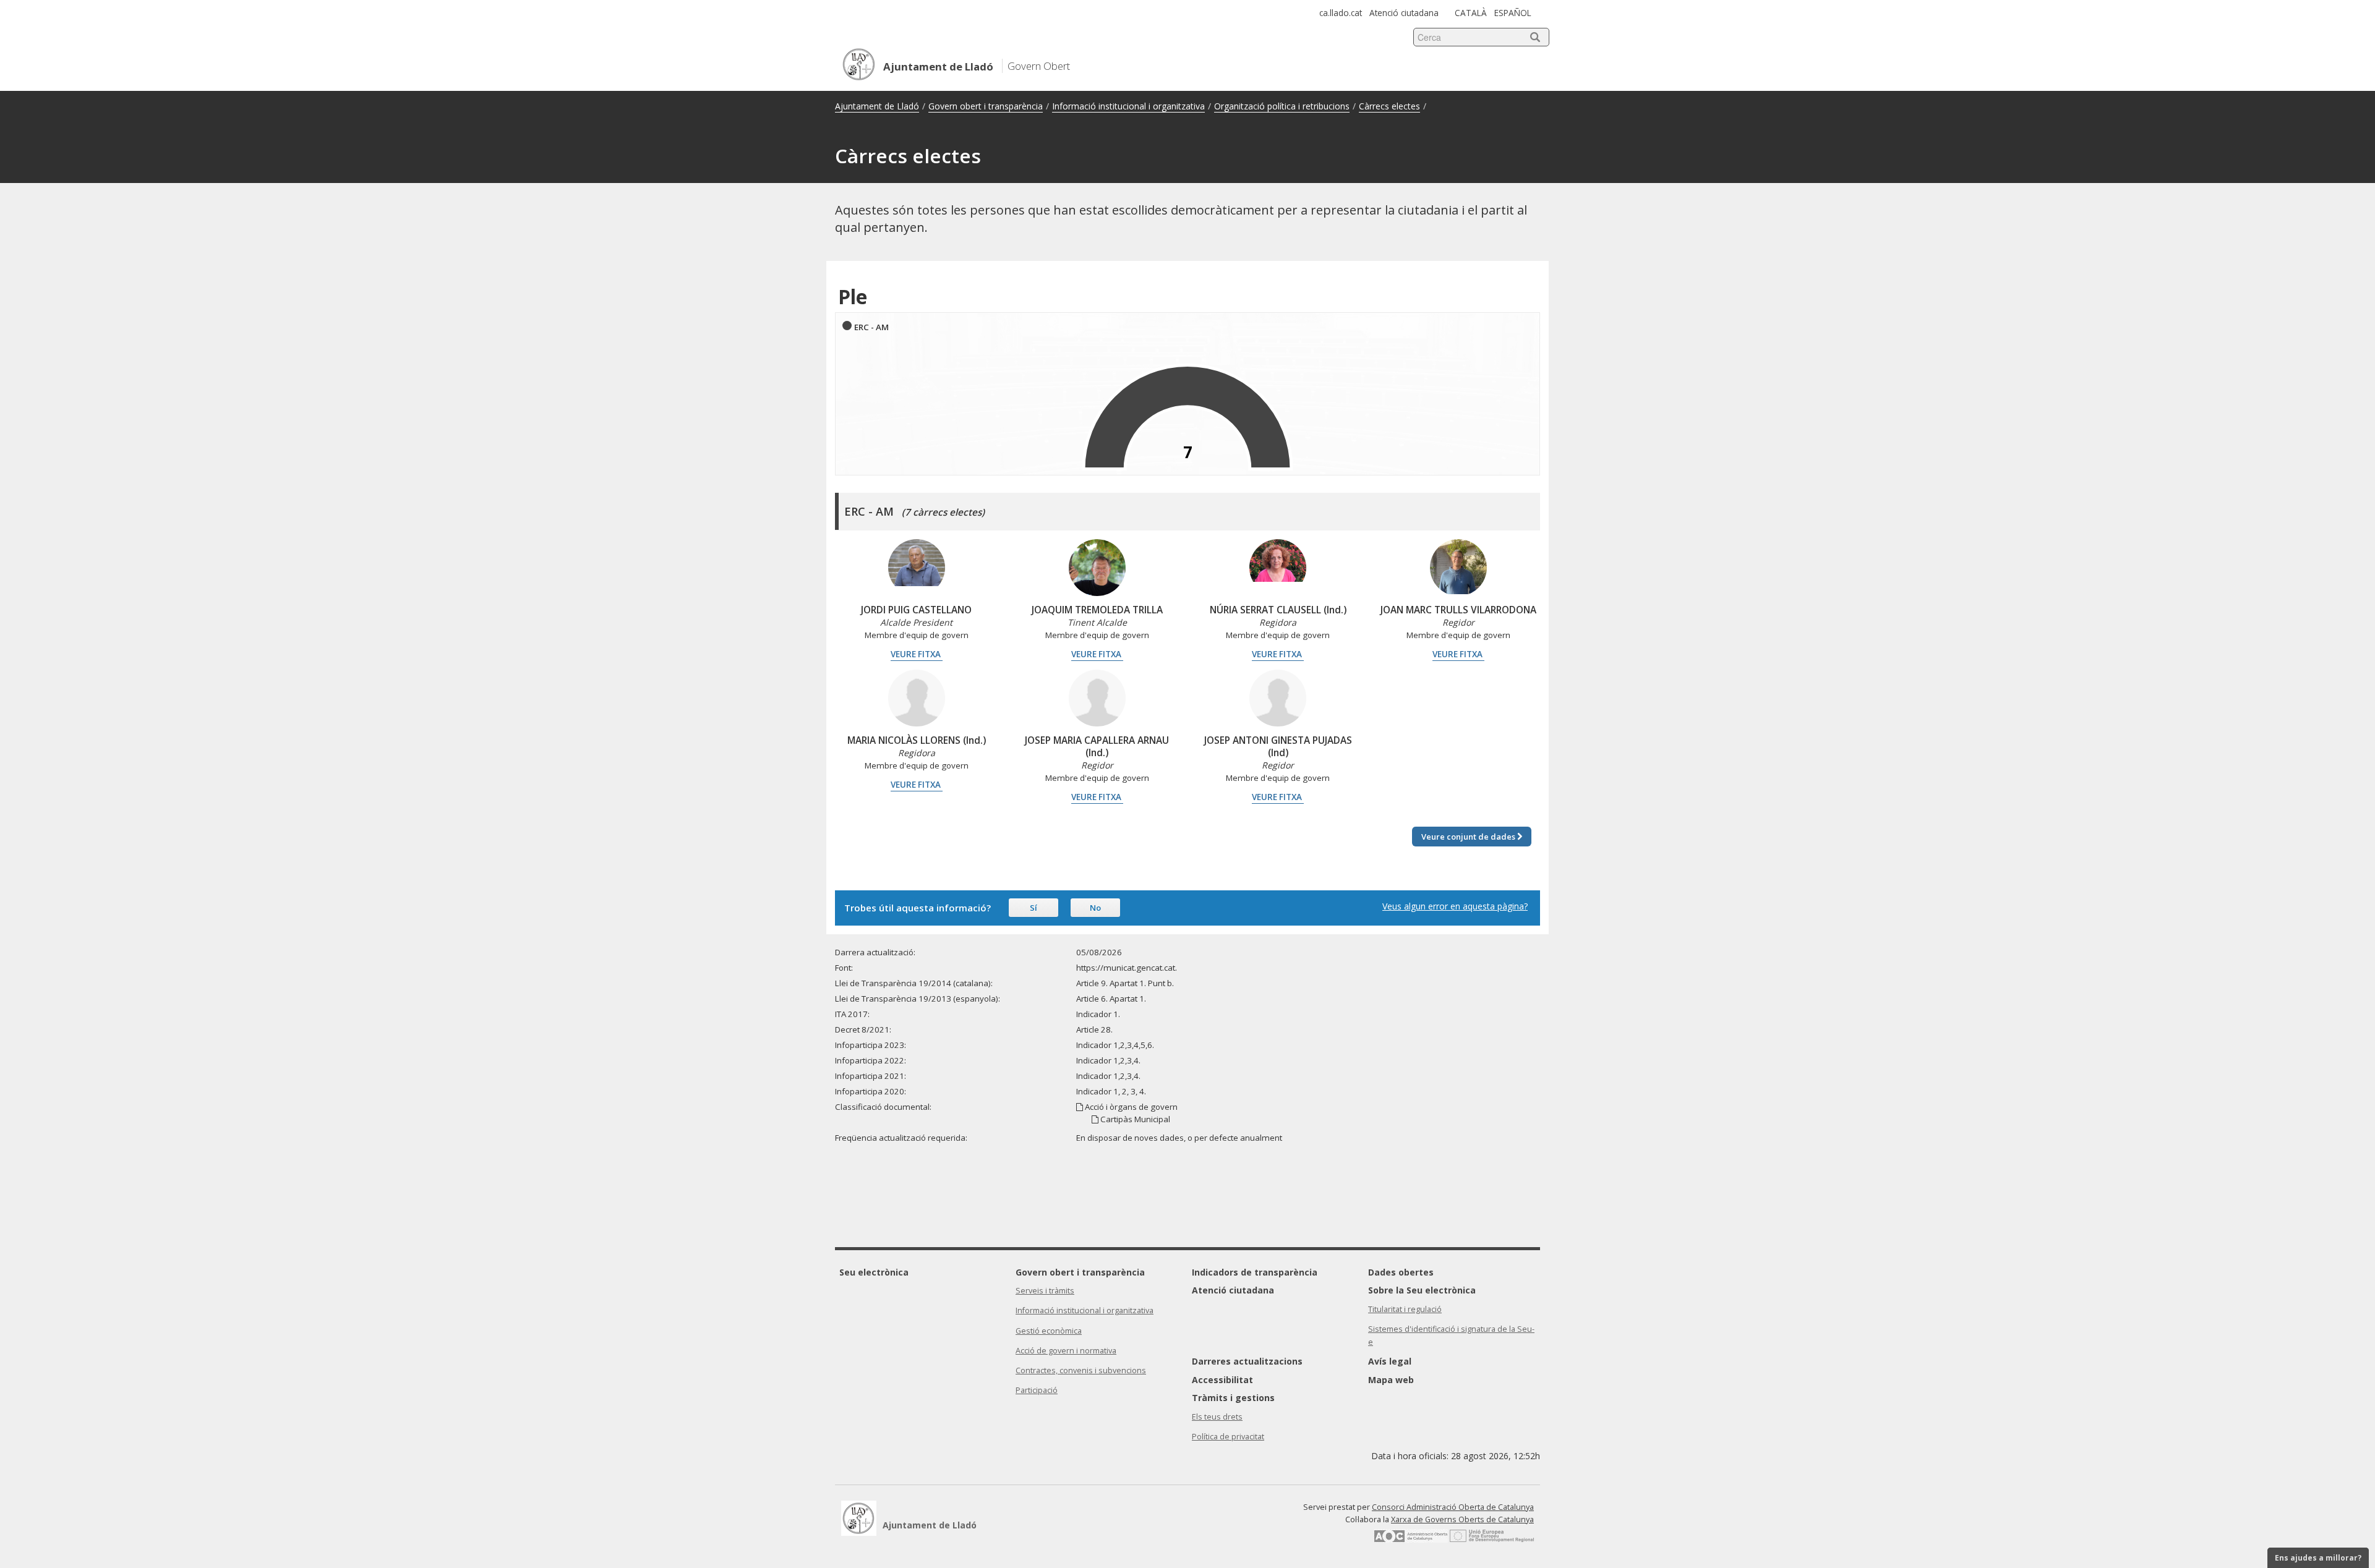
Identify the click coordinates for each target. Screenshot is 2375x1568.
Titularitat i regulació (1405, 1309)
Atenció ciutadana (1404, 13)
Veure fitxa (917, 654)
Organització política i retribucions (1282, 106)
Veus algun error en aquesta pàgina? (1455, 906)
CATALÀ (1471, 13)
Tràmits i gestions (1233, 1398)
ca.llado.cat (1341, 13)
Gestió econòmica (1049, 1331)
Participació (1037, 1390)
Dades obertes (1401, 1272)
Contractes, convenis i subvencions (1081, 1370)
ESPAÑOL (1513, 13)
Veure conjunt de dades (1469, 837)
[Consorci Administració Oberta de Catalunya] (1411, 1540)
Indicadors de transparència (1255, 1272)
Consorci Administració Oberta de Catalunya (1453, 1507)
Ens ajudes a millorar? (2318, 1558)
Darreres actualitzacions (1247, 1361)
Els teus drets (1217, 1417)
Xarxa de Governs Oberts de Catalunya (1462, 1519)
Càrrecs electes (1389, 106)
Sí (1033, 908)
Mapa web (1391, 1380)
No (1095, 908)
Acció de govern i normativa (1066, 1351)
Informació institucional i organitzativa (1128, 106)
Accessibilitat (1222, 1380)
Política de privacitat (1228, 1437)
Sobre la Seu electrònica (1422, 1290)
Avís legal (1390, 1361)
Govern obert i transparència (986, 106)
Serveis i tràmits (1045, 1291)
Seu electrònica (874, 1272)
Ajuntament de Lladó (877, 106)
